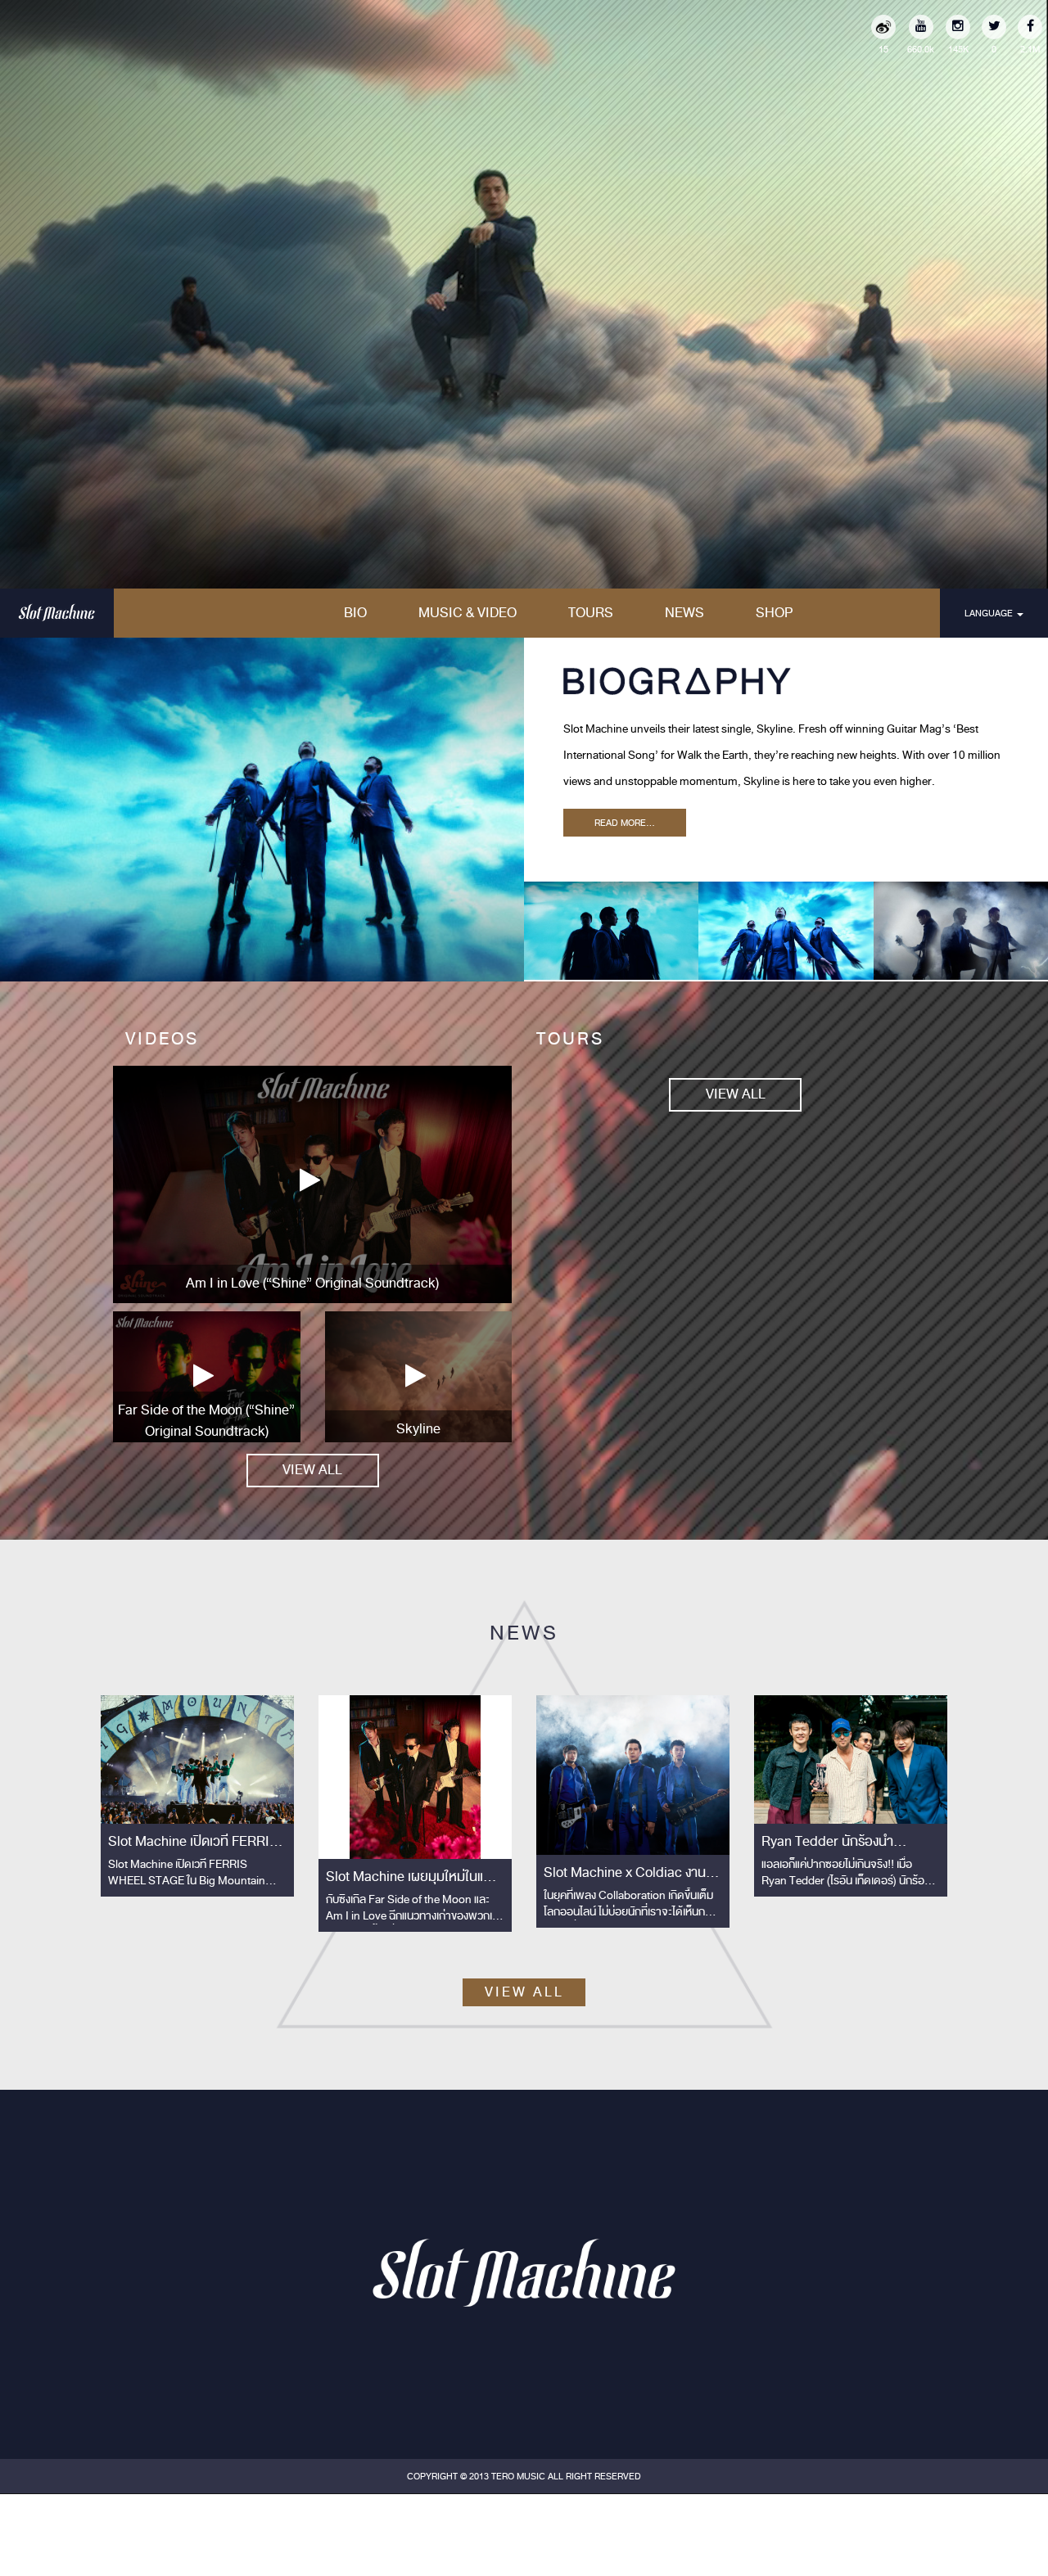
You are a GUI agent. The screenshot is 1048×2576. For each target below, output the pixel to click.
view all (312, 1470)
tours (591, 613)
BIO (355, 613)
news (684, 613)
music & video (468, 613)
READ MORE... (625, 823)
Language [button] (990, 613)
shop (775, 613)
